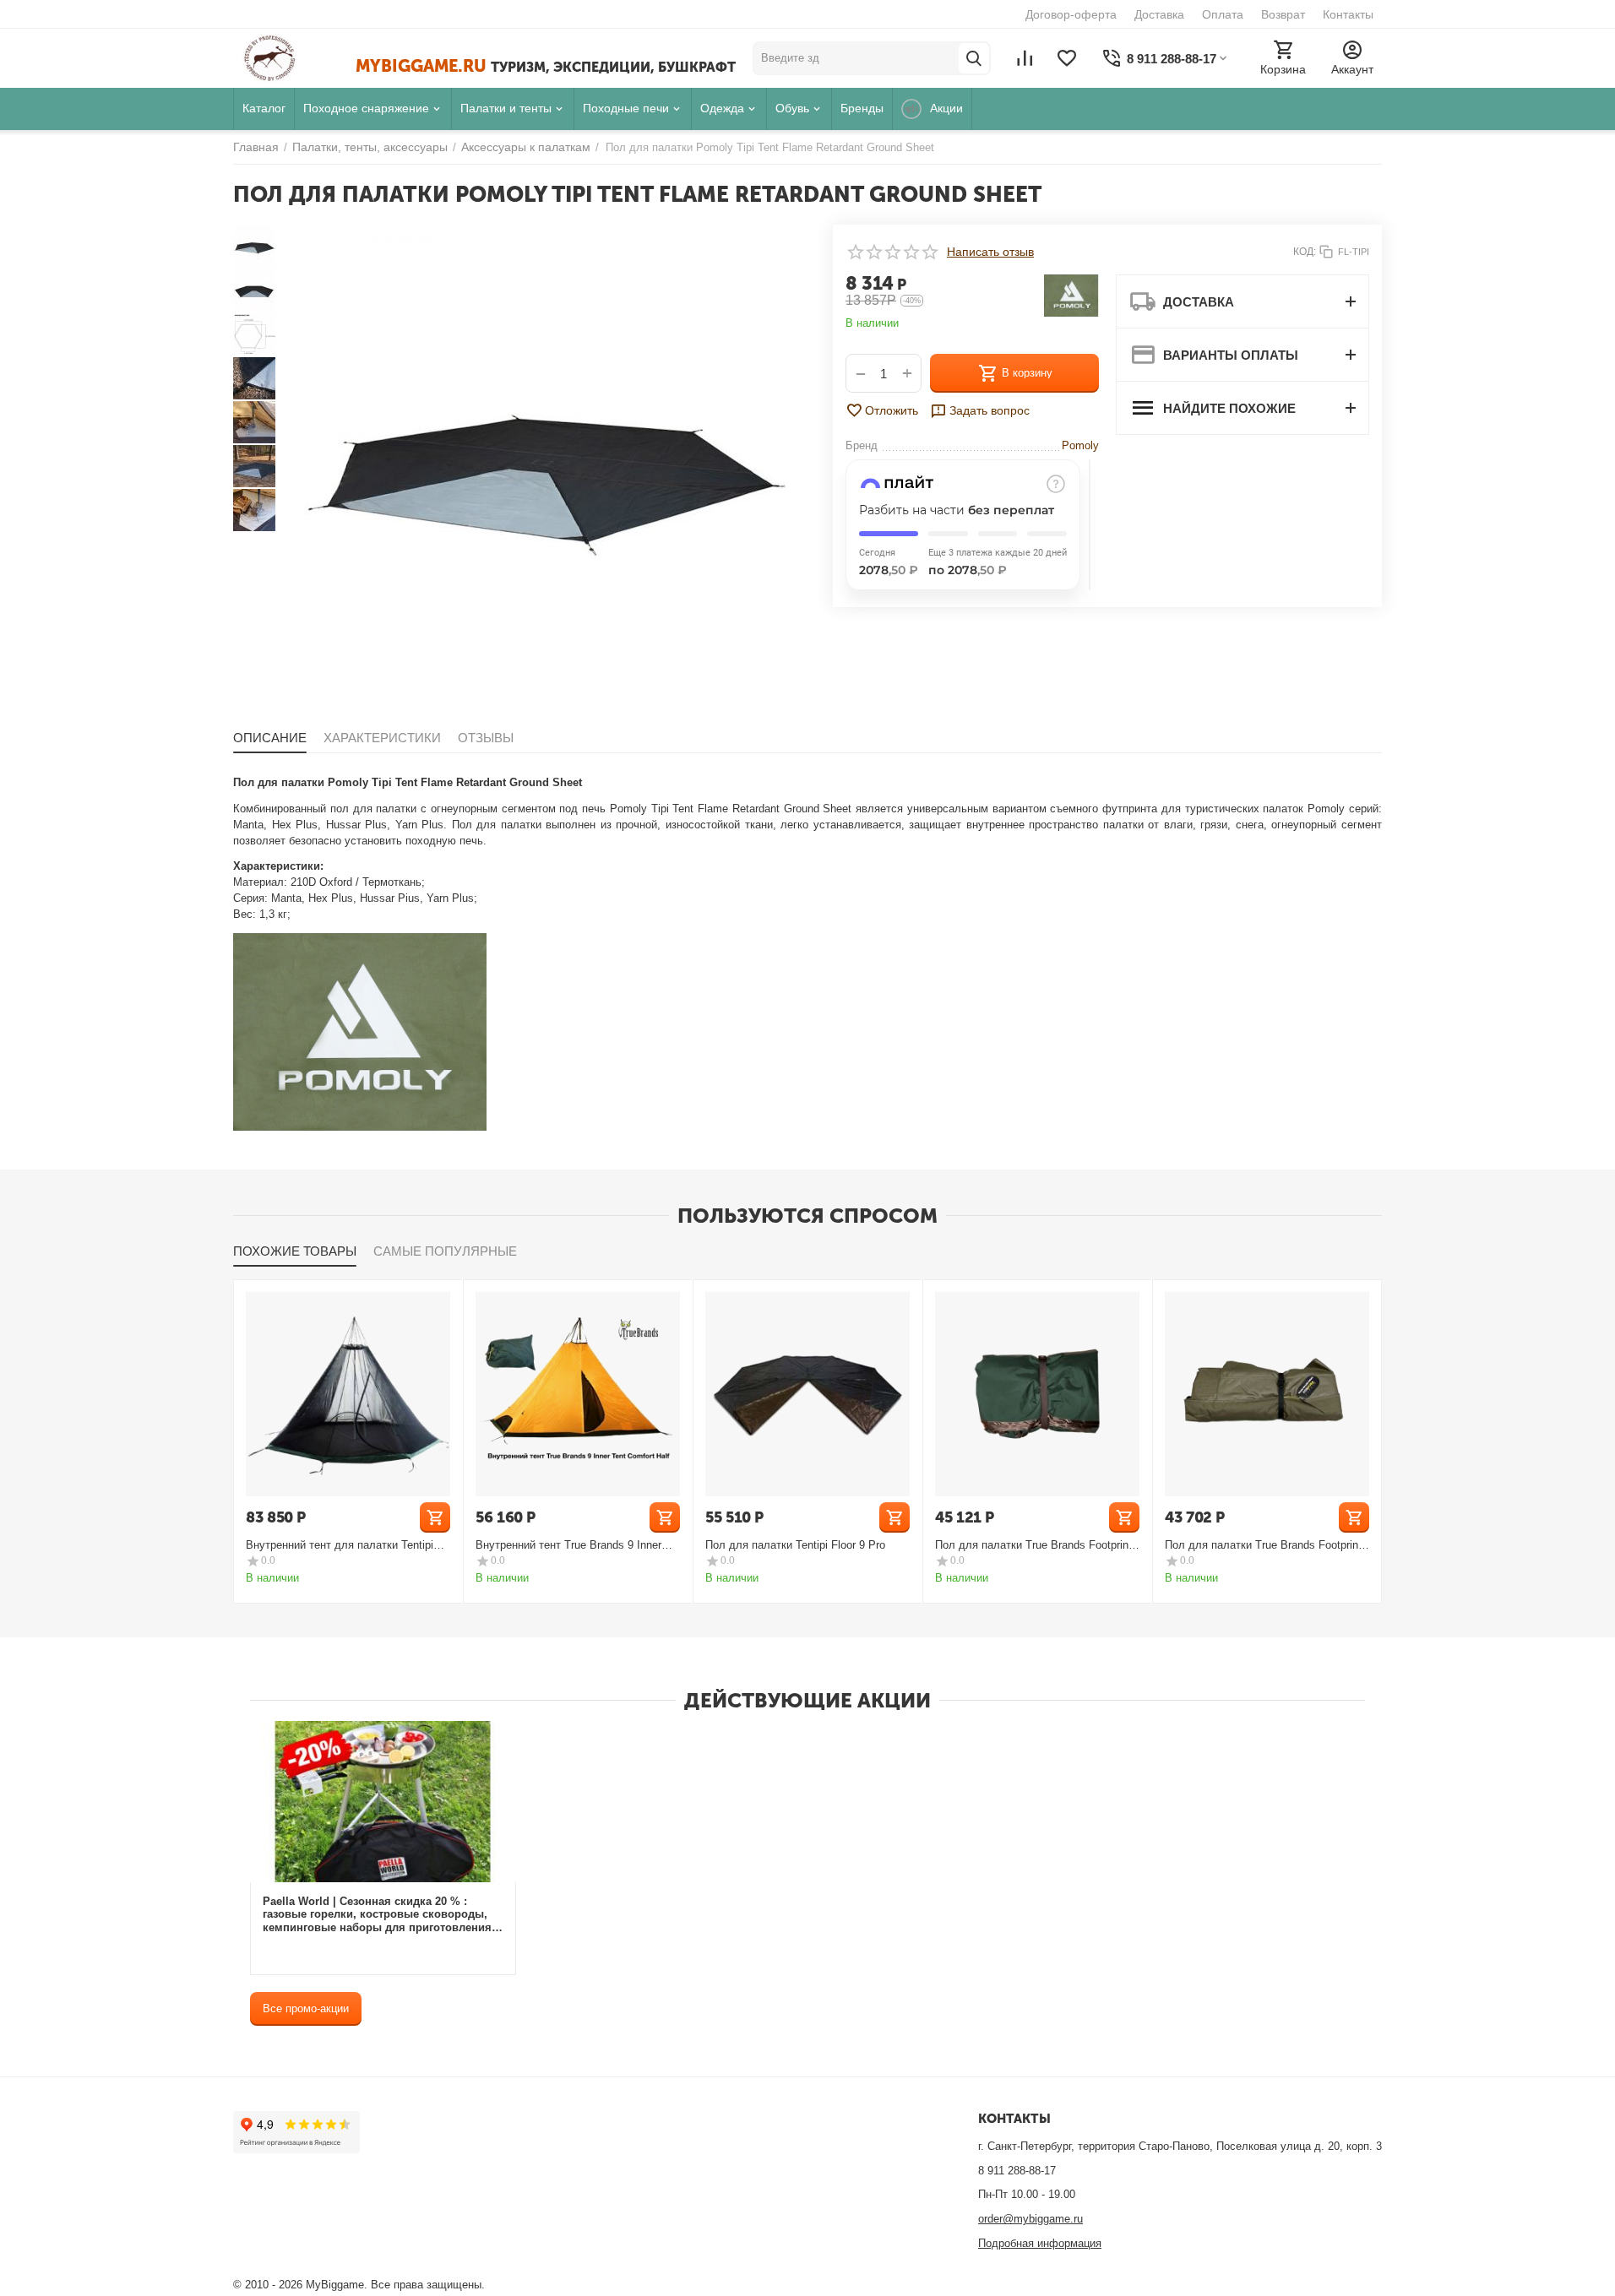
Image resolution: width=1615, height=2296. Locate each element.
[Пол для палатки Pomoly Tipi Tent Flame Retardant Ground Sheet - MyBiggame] (546, 465)
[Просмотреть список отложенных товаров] (1067, 58)
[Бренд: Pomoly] (1071, 295)
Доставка (1159, 14)
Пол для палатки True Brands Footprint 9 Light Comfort (1033, 1545)
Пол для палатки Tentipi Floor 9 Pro (795, 1545)
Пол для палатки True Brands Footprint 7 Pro (1263, 1545)
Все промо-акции (306, 2008)
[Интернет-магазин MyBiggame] (294, 58)
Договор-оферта (1071, 14)
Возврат (1283, 14)
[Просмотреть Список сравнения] (1025, 58)
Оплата (1223, 14)
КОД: (1305, 252)
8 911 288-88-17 (1017, 2171)
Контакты (1348, 14)
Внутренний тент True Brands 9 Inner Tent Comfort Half (568, 1545)
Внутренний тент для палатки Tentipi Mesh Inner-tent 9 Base (340, 1545)
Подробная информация (1040, 2243)
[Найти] (974, 58)
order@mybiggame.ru (1030, 2219)
